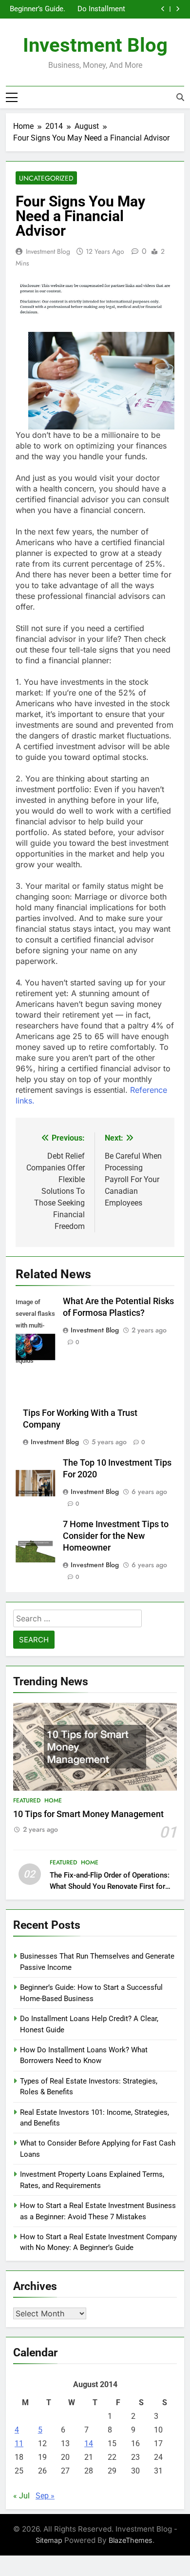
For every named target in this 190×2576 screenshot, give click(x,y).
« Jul (21, 2496)
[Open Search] (180, 97)
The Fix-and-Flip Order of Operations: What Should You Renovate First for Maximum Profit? (110, 1886)
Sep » (45, 2496)
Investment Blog (95, 45)
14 (89, 2443)
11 (19, 2443)
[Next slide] (178, 9)
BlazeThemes (131, 2540)
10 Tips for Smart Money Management (88, 1814)
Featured (27, 1800)
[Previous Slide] (163, 9)
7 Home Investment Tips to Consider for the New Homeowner (116, 1536)
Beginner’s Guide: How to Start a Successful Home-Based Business (38, 9)
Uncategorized (46, 178)
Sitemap (49, 2540)
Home (53, 1800)
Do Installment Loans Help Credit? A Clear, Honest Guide (100, 9)
